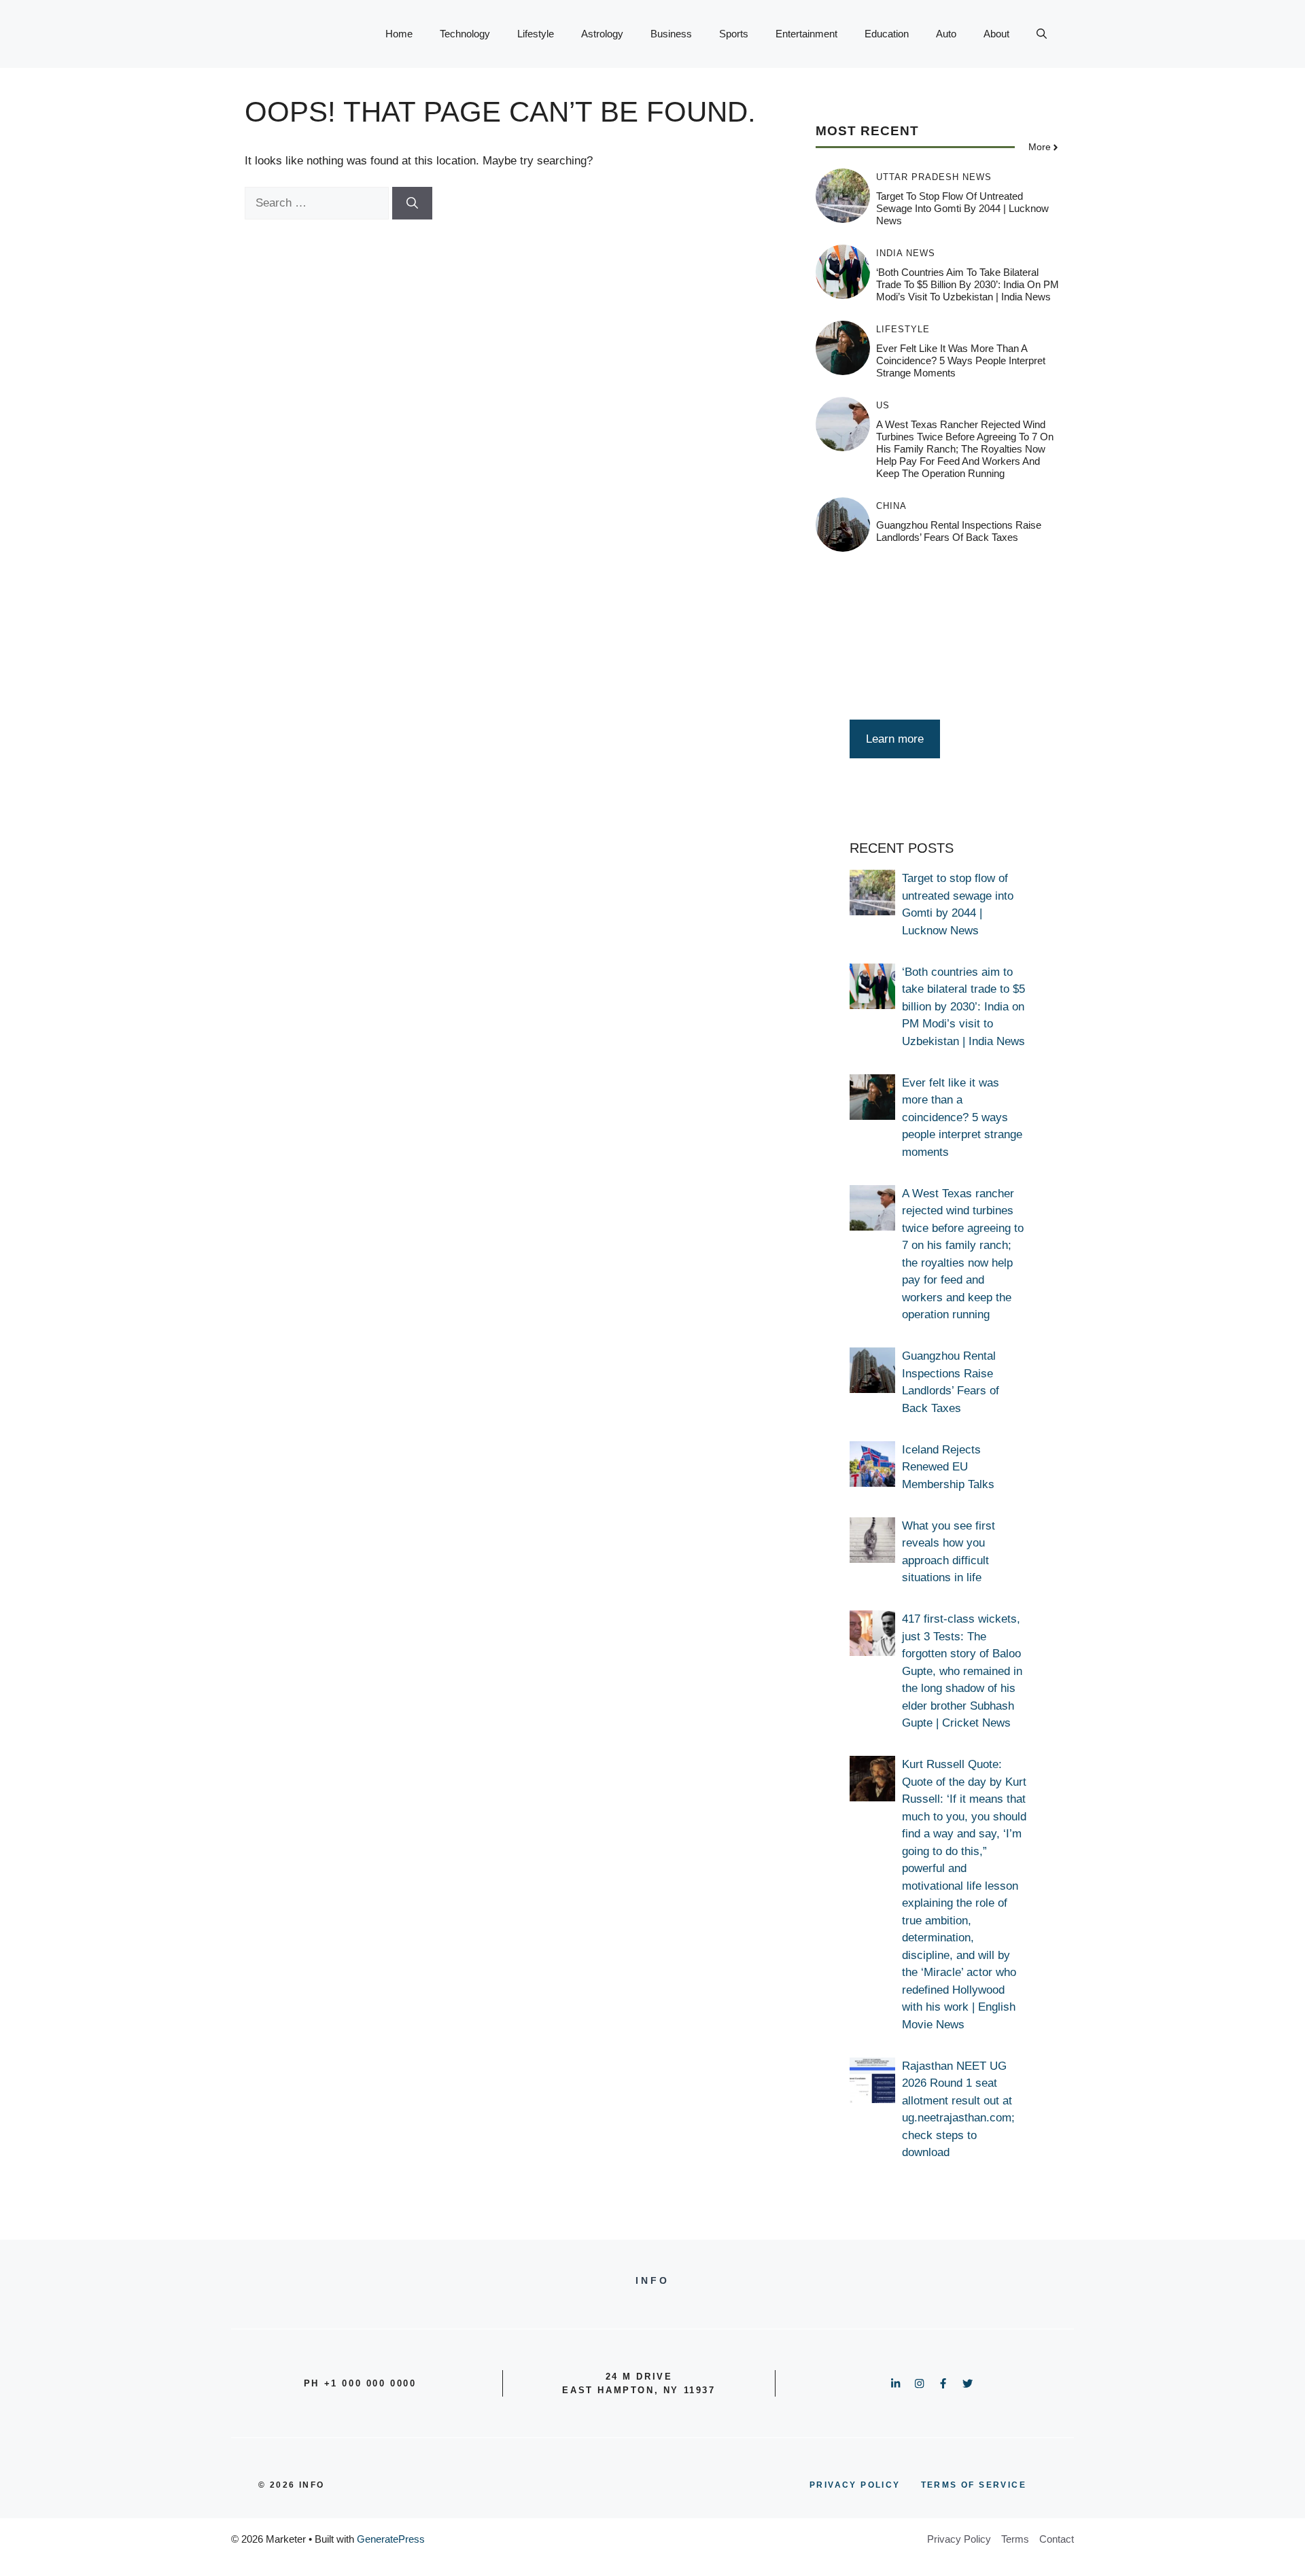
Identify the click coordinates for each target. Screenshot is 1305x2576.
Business (671, 34)
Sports (734, 34)
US (883, 406)
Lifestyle (536, 34)
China (891, 507)
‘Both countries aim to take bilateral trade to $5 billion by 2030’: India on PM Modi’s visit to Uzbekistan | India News (968, 285)
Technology (465, 34)
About (996, 34)
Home (399, 34)
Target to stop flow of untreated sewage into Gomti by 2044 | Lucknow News (962, 209)
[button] (1042, 34)
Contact (1057, 2539)
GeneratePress (391, 2539)
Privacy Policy (959, 2539)
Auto (946, 34)
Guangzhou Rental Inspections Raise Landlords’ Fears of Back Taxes (959, 532)
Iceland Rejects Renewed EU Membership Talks (948, 1467)
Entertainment (806, 34)
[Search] (412, 203)
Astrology (602, 34)
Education (887, 34)
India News (906, 254)
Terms (1015, 2539)
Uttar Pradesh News (934, 178)
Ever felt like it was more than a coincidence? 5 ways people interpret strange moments (961, 361)
